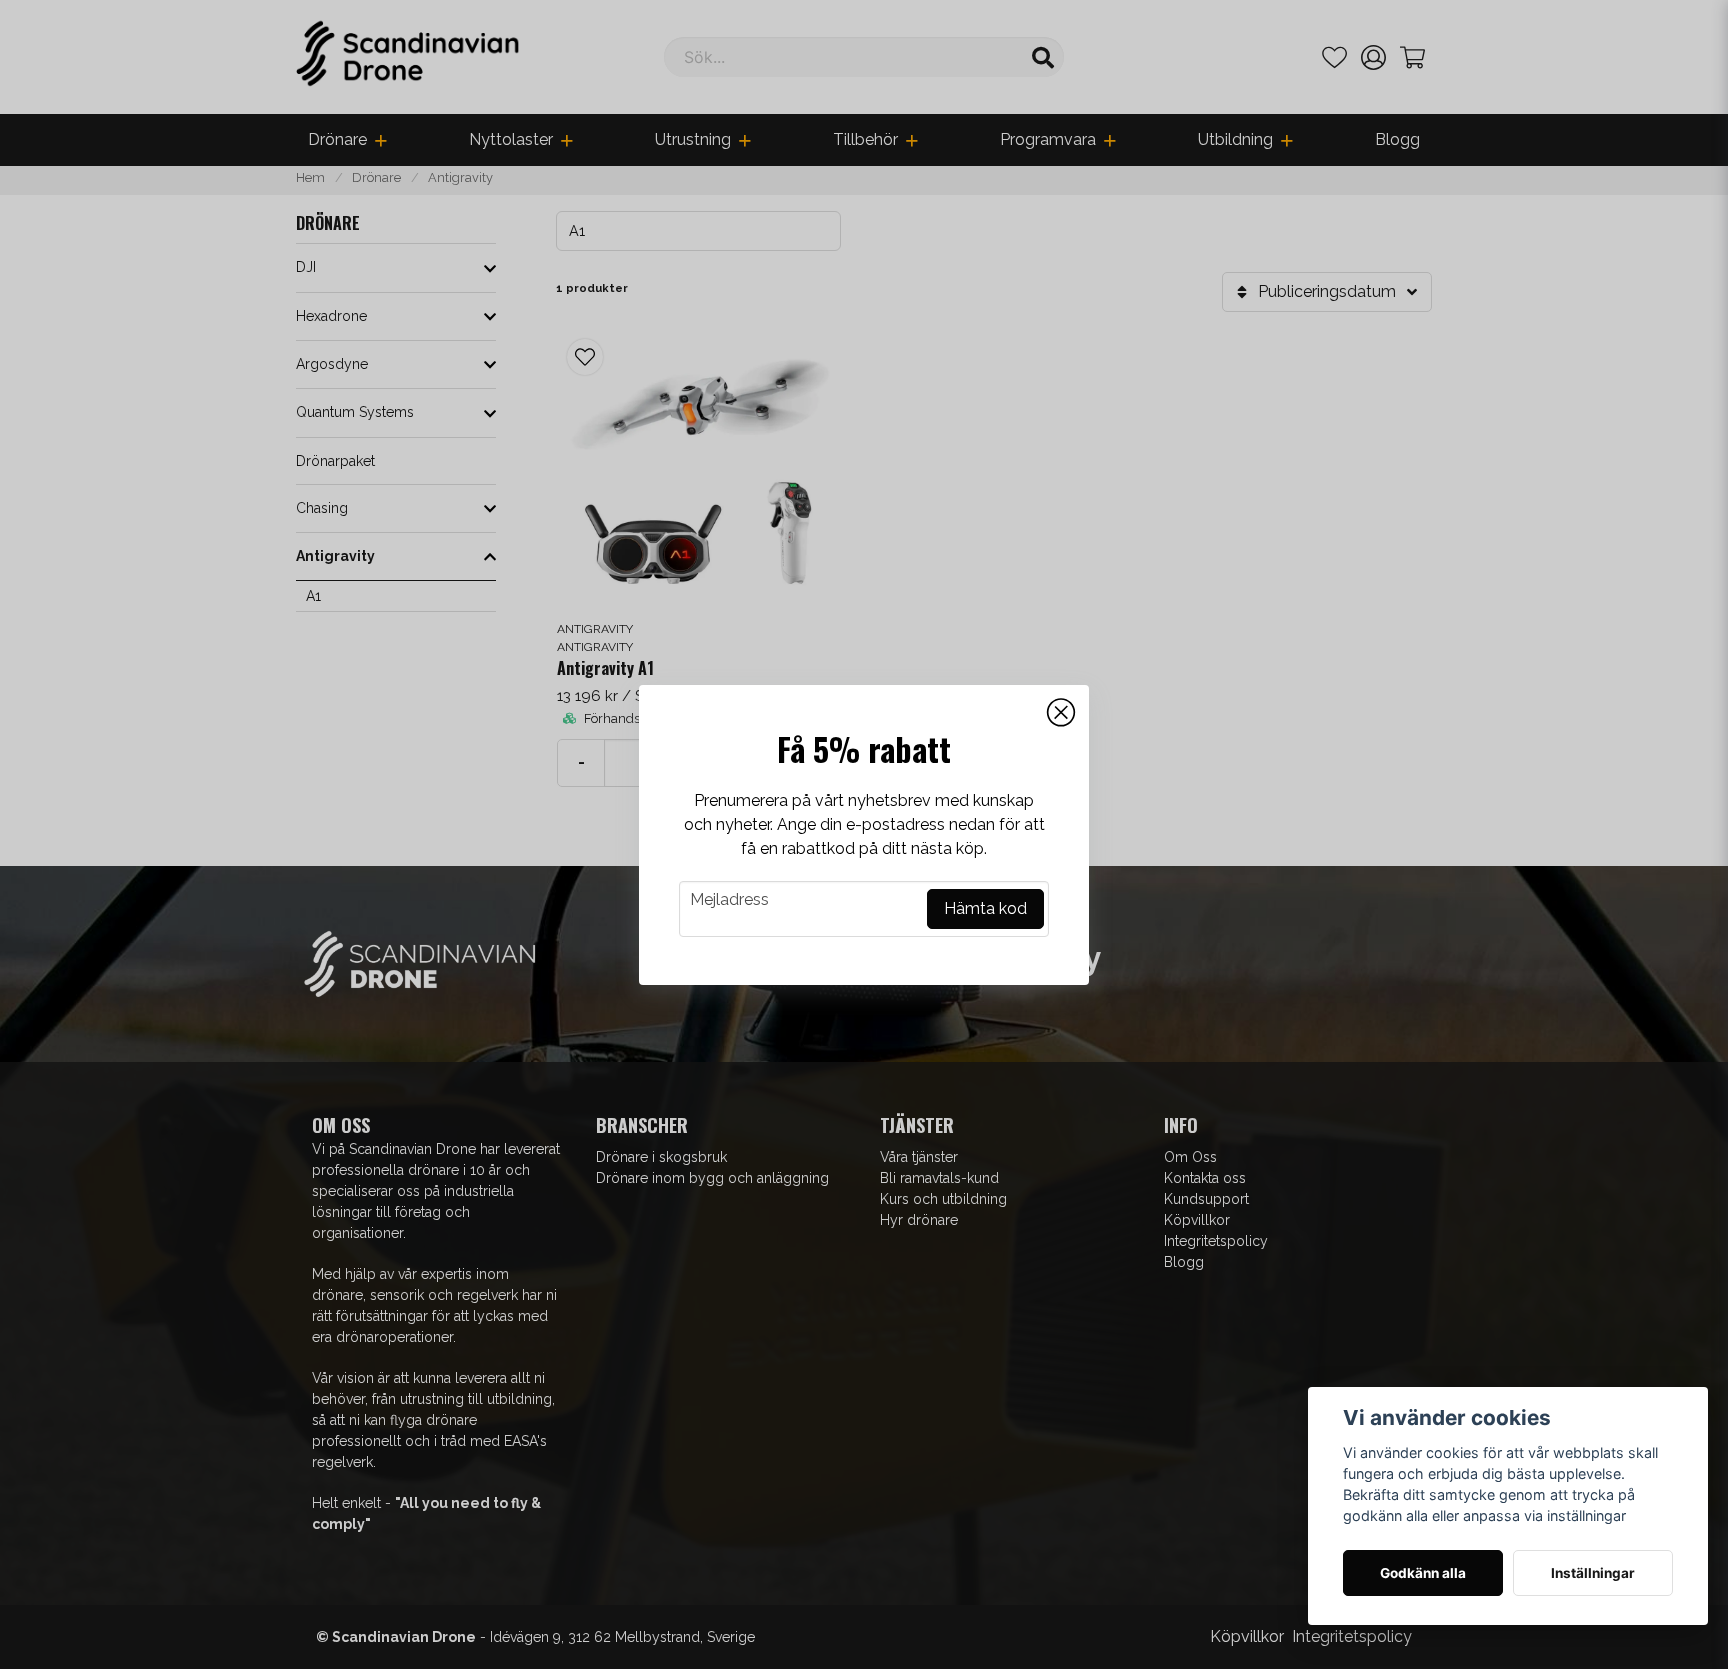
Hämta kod (985, 908)
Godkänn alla (1423, 1573)
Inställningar (1593, 1573)
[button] (1061, 713)
